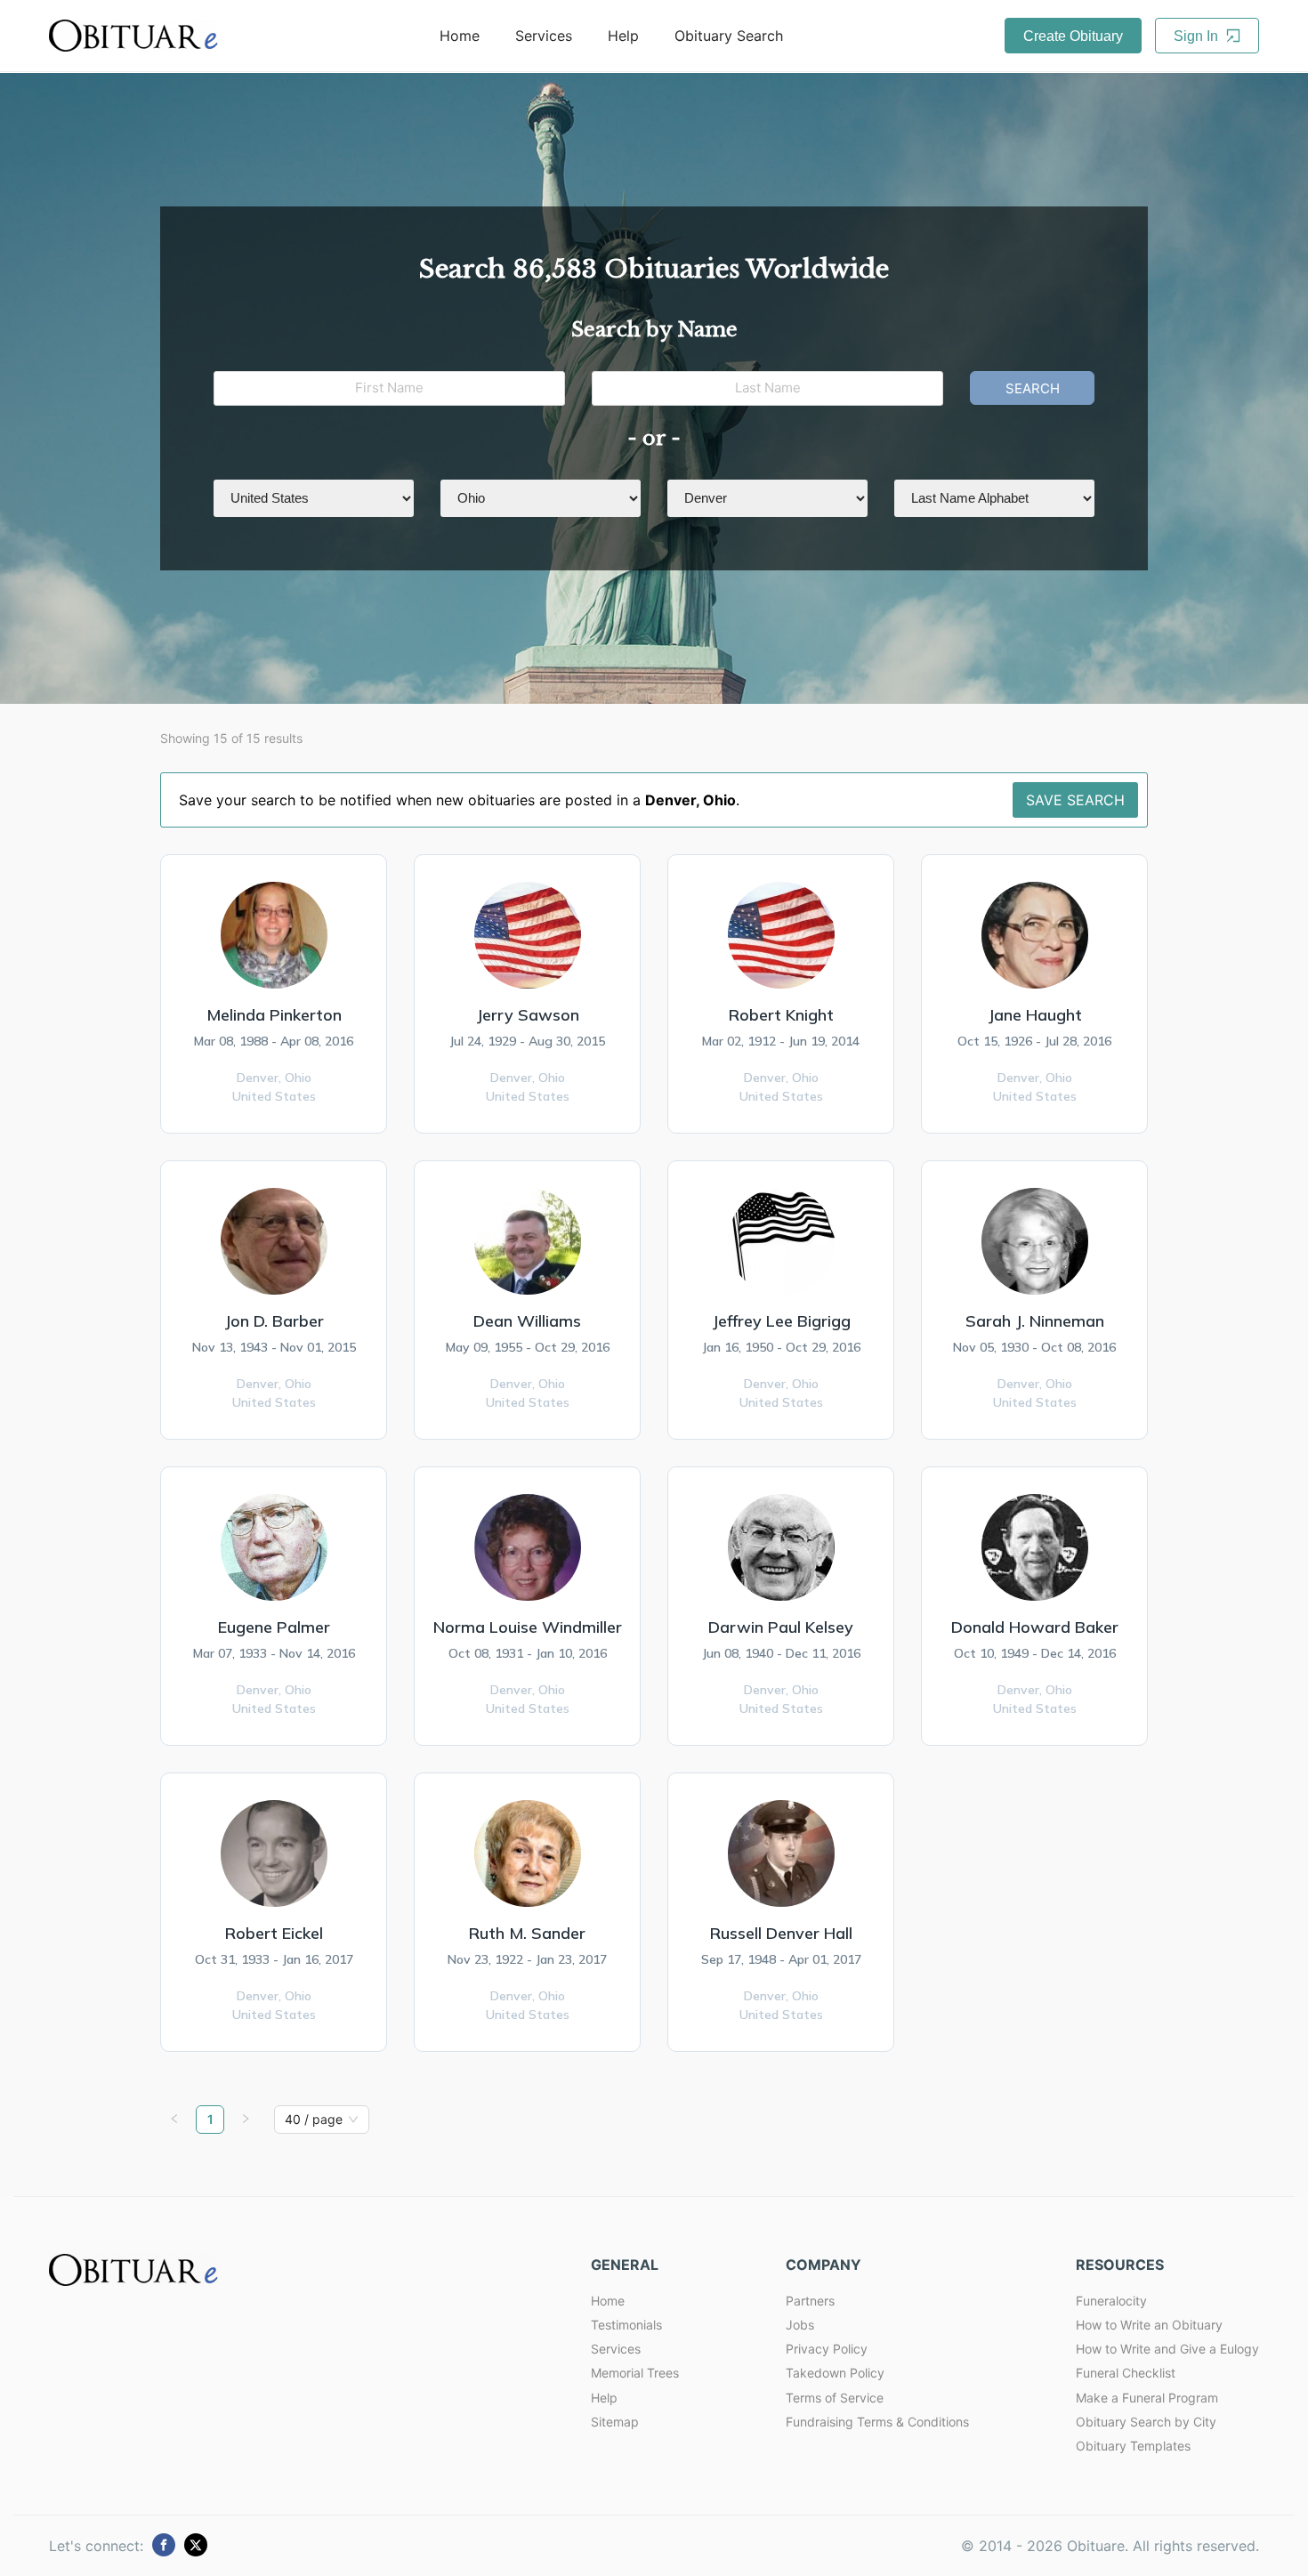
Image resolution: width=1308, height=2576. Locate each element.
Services (544, 36)
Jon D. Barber (274, 1321)
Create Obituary (1073, 36)
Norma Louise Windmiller (528, 1627)
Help (623, 36)
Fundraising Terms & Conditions (877, 2422)
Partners (810, 2301)
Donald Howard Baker (1035, 1627)
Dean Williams (527, 1321)
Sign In (1198, 36)
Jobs (800, 2325)
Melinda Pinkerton (274, 1015)
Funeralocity (1111, 2301)
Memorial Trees (635, 2373)
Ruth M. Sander (527, 1933)
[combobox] (314, 2120)
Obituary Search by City (1146, 2422)
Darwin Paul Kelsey (781, 1627)
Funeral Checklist (1126, 2373)
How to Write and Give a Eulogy (1167, 2349)
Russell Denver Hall (781, 1933)
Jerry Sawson (528, 1015)
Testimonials (626, 2325)
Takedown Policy (835, 2373)
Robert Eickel (274, 1933)
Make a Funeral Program (1147, 2398)
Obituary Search (729, 36)
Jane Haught (1035, 1015)
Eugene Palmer (274, 1627)
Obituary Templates (1133, 2446)
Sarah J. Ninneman (1035, 1321)
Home (460, 36)
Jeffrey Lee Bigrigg (781, 1321)
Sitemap (615, 2422)
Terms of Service (835, 2398)
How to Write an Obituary (1149, 2325)
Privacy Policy (827, 2349)
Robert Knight (781, 1015)
